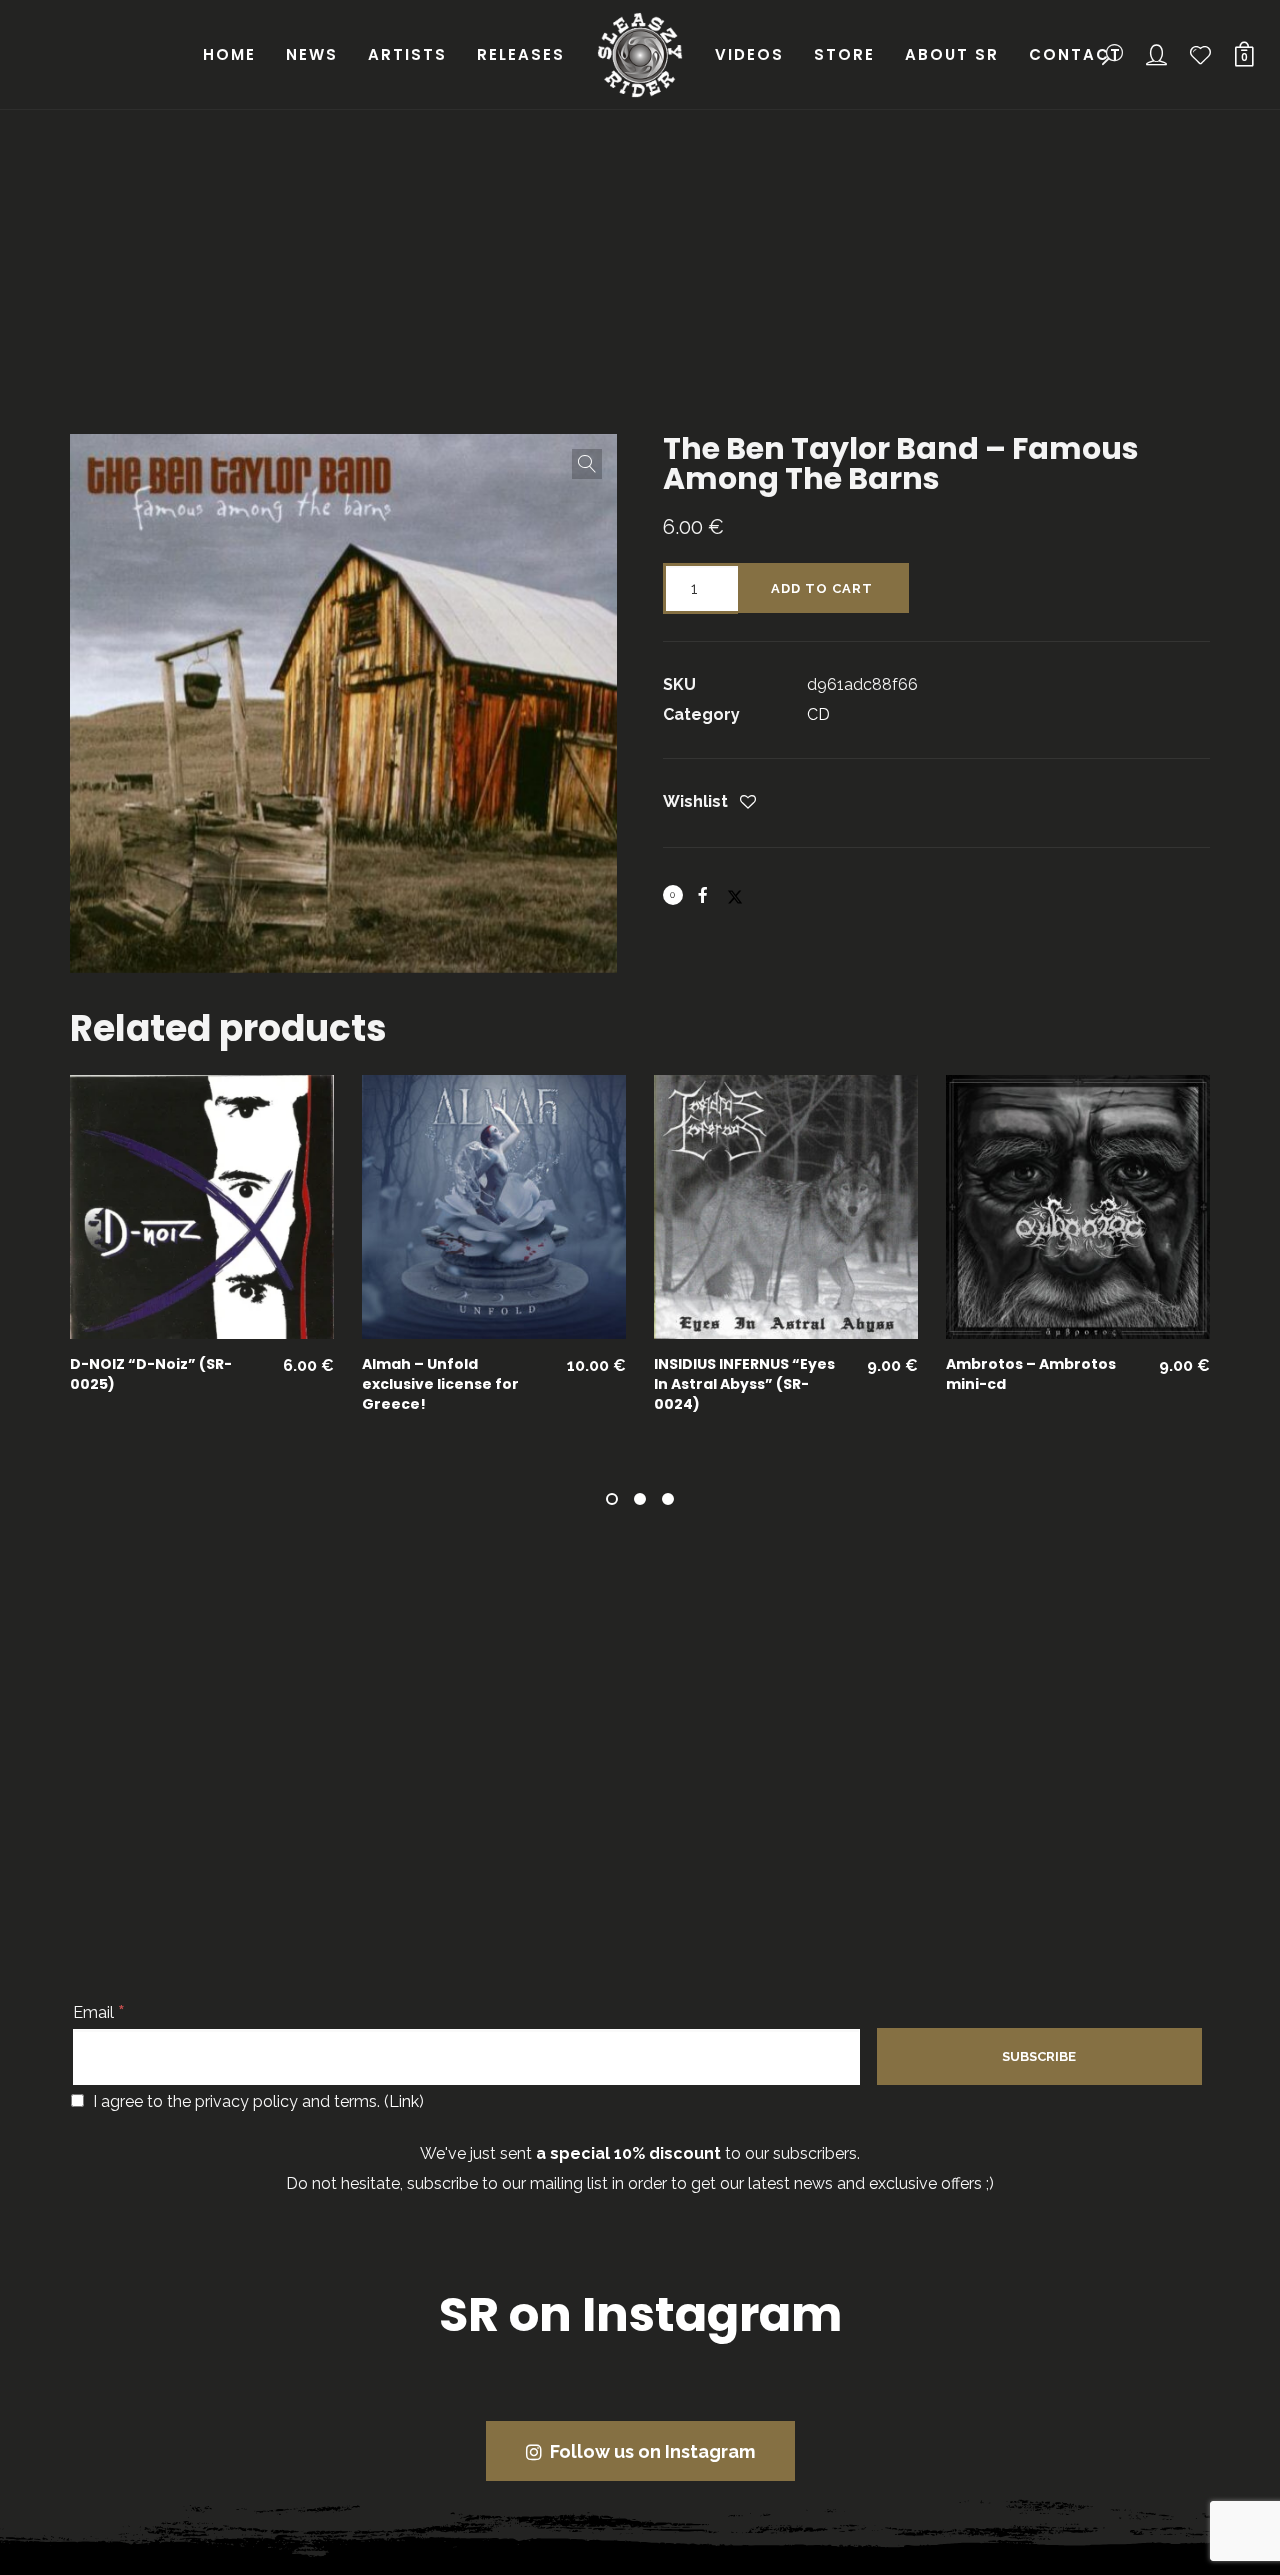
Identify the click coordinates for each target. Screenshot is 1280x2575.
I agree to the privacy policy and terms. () (256, 2101)
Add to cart (822, 588)
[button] (587, 464)
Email (99, 2012)
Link (404, 2101)
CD (818, 714)
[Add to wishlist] (748, 803)
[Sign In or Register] (1157, 55)
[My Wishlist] (1201, 55)
